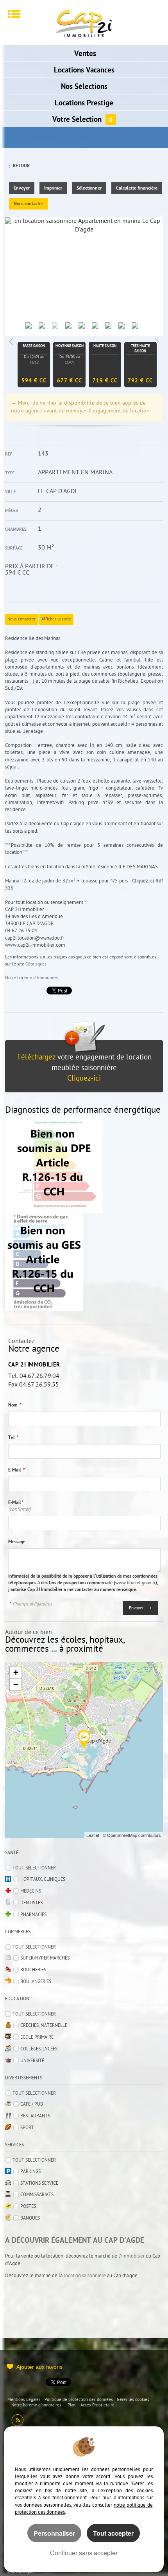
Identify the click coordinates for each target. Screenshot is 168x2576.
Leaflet (93, 1835)
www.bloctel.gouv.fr (135, 1583)
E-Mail (17, 1470)
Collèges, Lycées (39, 2049)
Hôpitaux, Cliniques (43, 1880)
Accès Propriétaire (97, 2405)
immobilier (133, 2256)
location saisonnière (85, 2276)
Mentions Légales (24, 2400)
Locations (84, 71)
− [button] (16, 1684)
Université (32, 2061)
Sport (27, 2128)
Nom (15, 1405)
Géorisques (36, 964)
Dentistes (31, 1903)
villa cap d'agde (21, 2572)
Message (17, 1542)
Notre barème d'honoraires (32, 978)
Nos (84, 87)
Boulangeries (36, 1982)
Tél (13, 1438)
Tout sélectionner (34, 1868)
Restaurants (35, 2116)
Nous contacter (28, 204)
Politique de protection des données (79, 2400)
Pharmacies (33, 1915)
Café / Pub (32, 2104)
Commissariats (37, 2195)
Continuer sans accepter (84, 2553)
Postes (28, 2207)
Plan (71, 2405)
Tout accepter (113, 2533)
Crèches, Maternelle (44, 2026)
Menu (14, 14)
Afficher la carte (56, 619)
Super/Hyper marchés (45, 1958)
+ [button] (16, 1672)
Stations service (39, 2184)
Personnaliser (54, 2533)
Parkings (30, 2172)
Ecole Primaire (37, 2037)
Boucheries (33, 1970)
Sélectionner (89, 188)
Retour (21, 166)
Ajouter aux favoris (39, 2367)
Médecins (31, 1891)
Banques (30, 2218)
